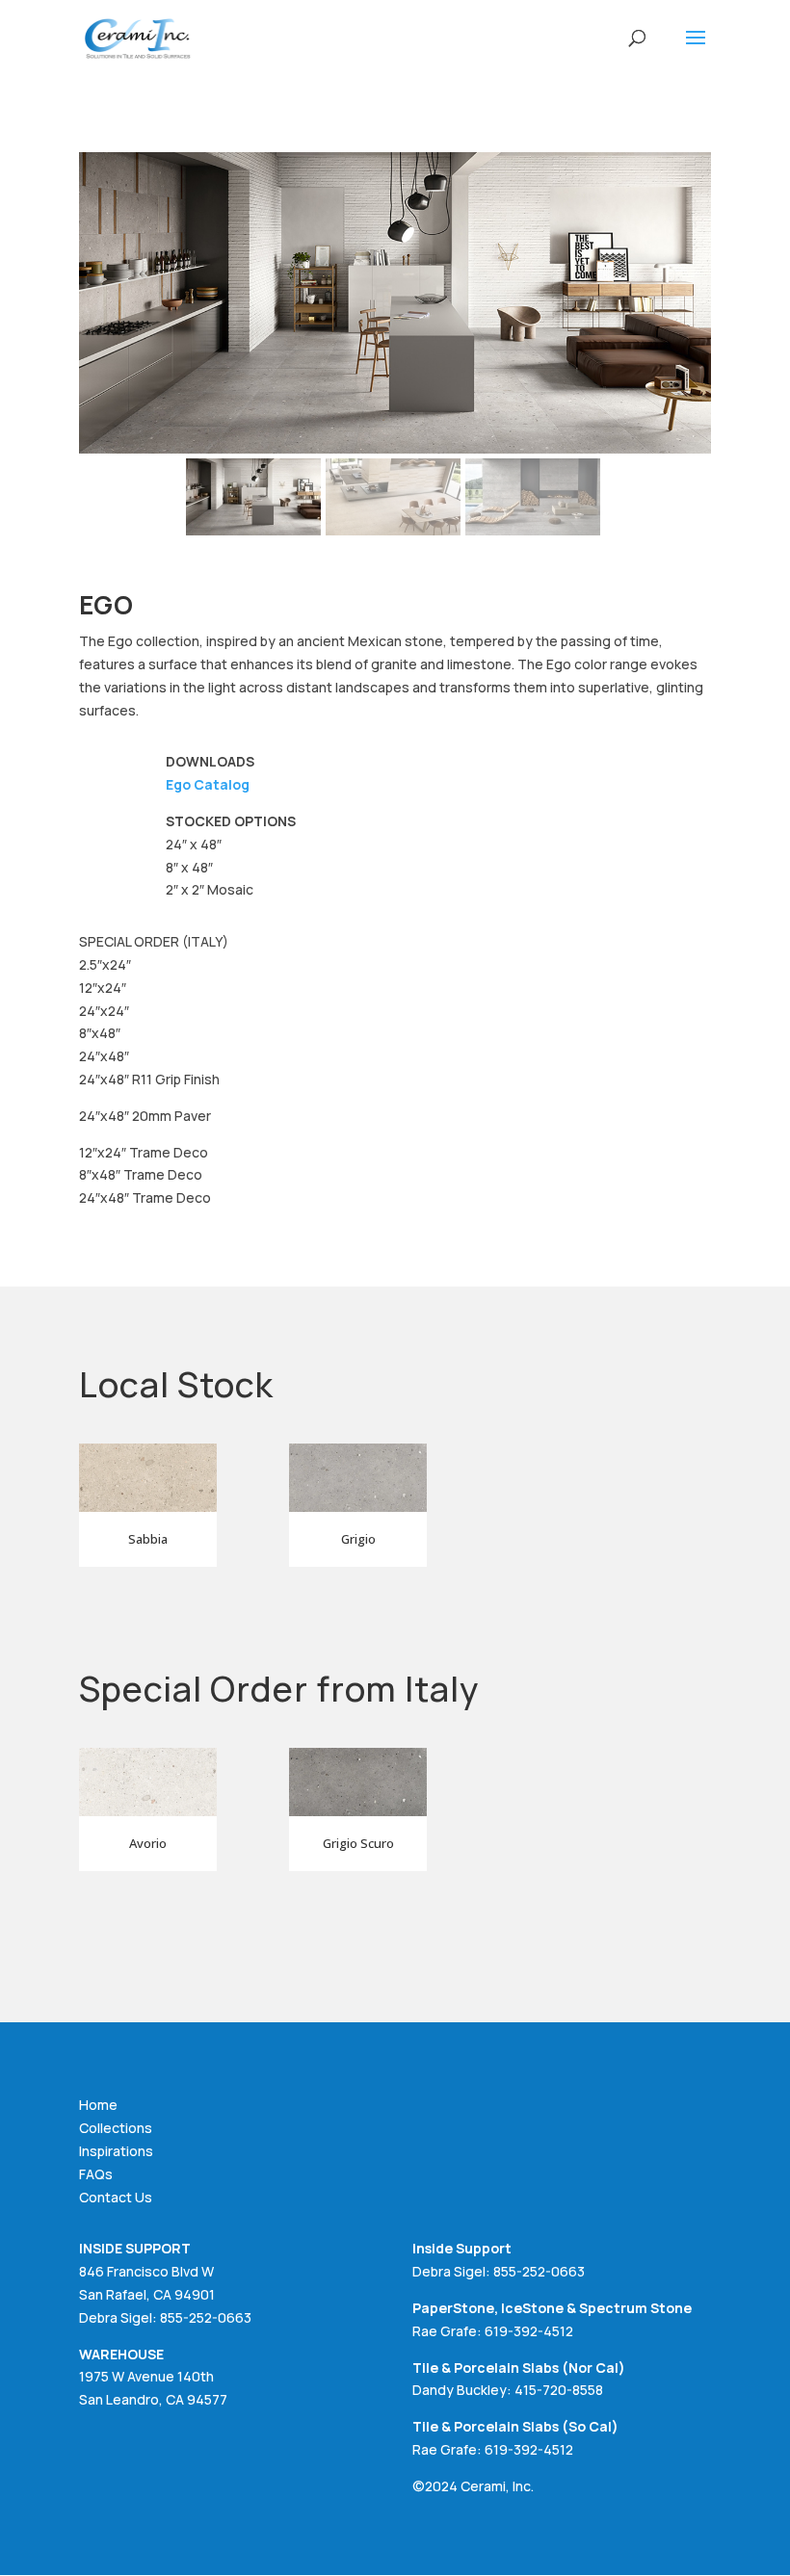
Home (98, 2105)
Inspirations (116, 2151)
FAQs (96, 2174)
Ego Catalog (208, 784)
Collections (116, 2128)
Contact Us (116, 2197)
